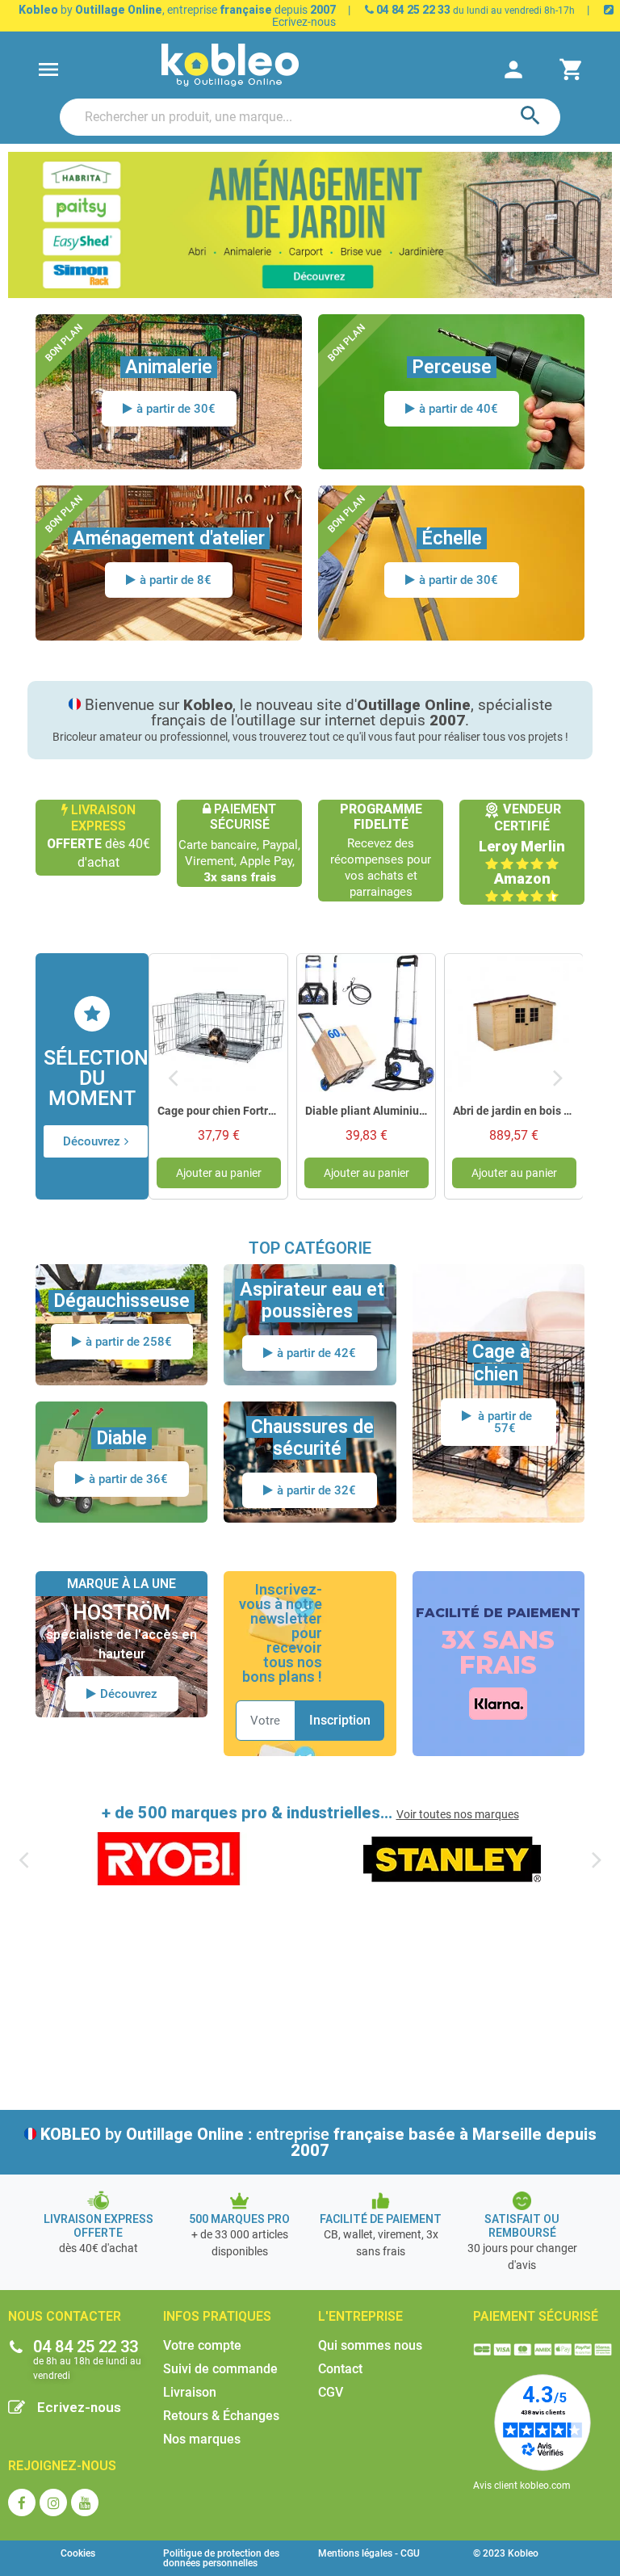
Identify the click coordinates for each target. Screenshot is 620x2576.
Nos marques (202, 2439)
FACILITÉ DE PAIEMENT (498, 1613)
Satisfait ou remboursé (522, 2226)
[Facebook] (22, 2502)
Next (559, 1076)
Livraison (190, 2392)
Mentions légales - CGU (369, 2553)
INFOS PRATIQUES (217, 2316)
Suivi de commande (220, 2369)
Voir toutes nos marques (458, 1814)
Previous (173, 1076)
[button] (96, 1141)
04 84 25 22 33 (412, 10)
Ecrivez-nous (79, 2407)
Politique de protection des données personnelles (221, 2558)
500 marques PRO (239, 2219)
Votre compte (202, 2345)
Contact (340, 2369)
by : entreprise (318, 2142)
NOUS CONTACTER (65, 2316)
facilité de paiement (381, 2219)
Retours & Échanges (221, 2416)
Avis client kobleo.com (522, 2486)
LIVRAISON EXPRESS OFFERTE (98, 2226)
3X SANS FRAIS (498, 1652)
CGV (331, 2392)
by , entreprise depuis (177, 10)
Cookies (78, 2553)
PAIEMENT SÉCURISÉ (536, 2316)
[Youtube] (85, 2502)
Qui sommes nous (370, 2345)
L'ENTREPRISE (360, 2316)
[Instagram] (53, 2502)
